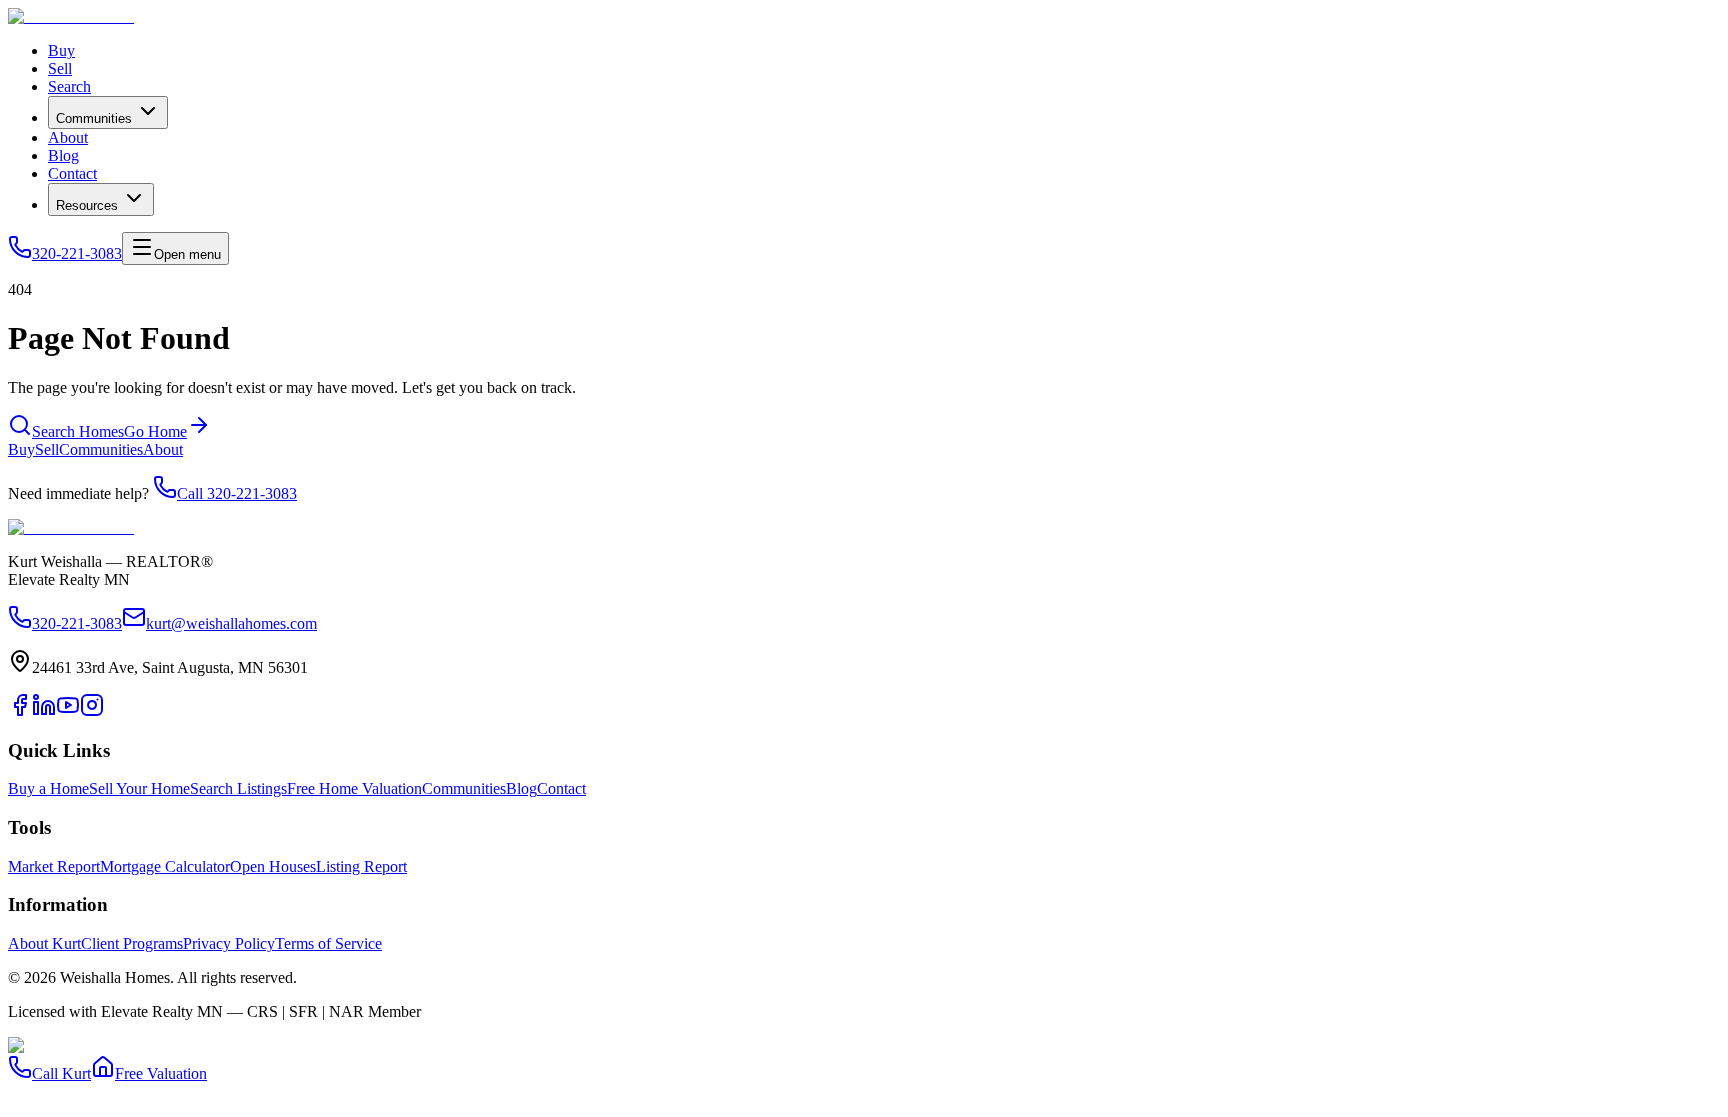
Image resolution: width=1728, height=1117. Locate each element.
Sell (60, 68)
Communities (94, 118)
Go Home (155, 431)
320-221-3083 (77, 253)
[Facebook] (20, 711)
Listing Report (361, 866)
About (68, 137)
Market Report (54, 866)
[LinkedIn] (44, 711)
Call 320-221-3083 (237, 493)
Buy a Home (48, 788)
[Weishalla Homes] (71, 527)
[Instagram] (92, 711)
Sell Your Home (139, 788)
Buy (61, 50)
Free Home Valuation (354, 788)
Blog (63, 155)
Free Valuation (161, 1073)
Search (69, 86)
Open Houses (273, 866)
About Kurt (44, 943)
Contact (72, 173)
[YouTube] (68, 711)
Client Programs (132, 943)
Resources (87, 205)
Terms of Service (328, 943)
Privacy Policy (229, 943)
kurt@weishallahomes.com (231, 623)
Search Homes (78, 431)
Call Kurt (61, 1073)
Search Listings (238, 788)
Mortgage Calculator (165, 866)
